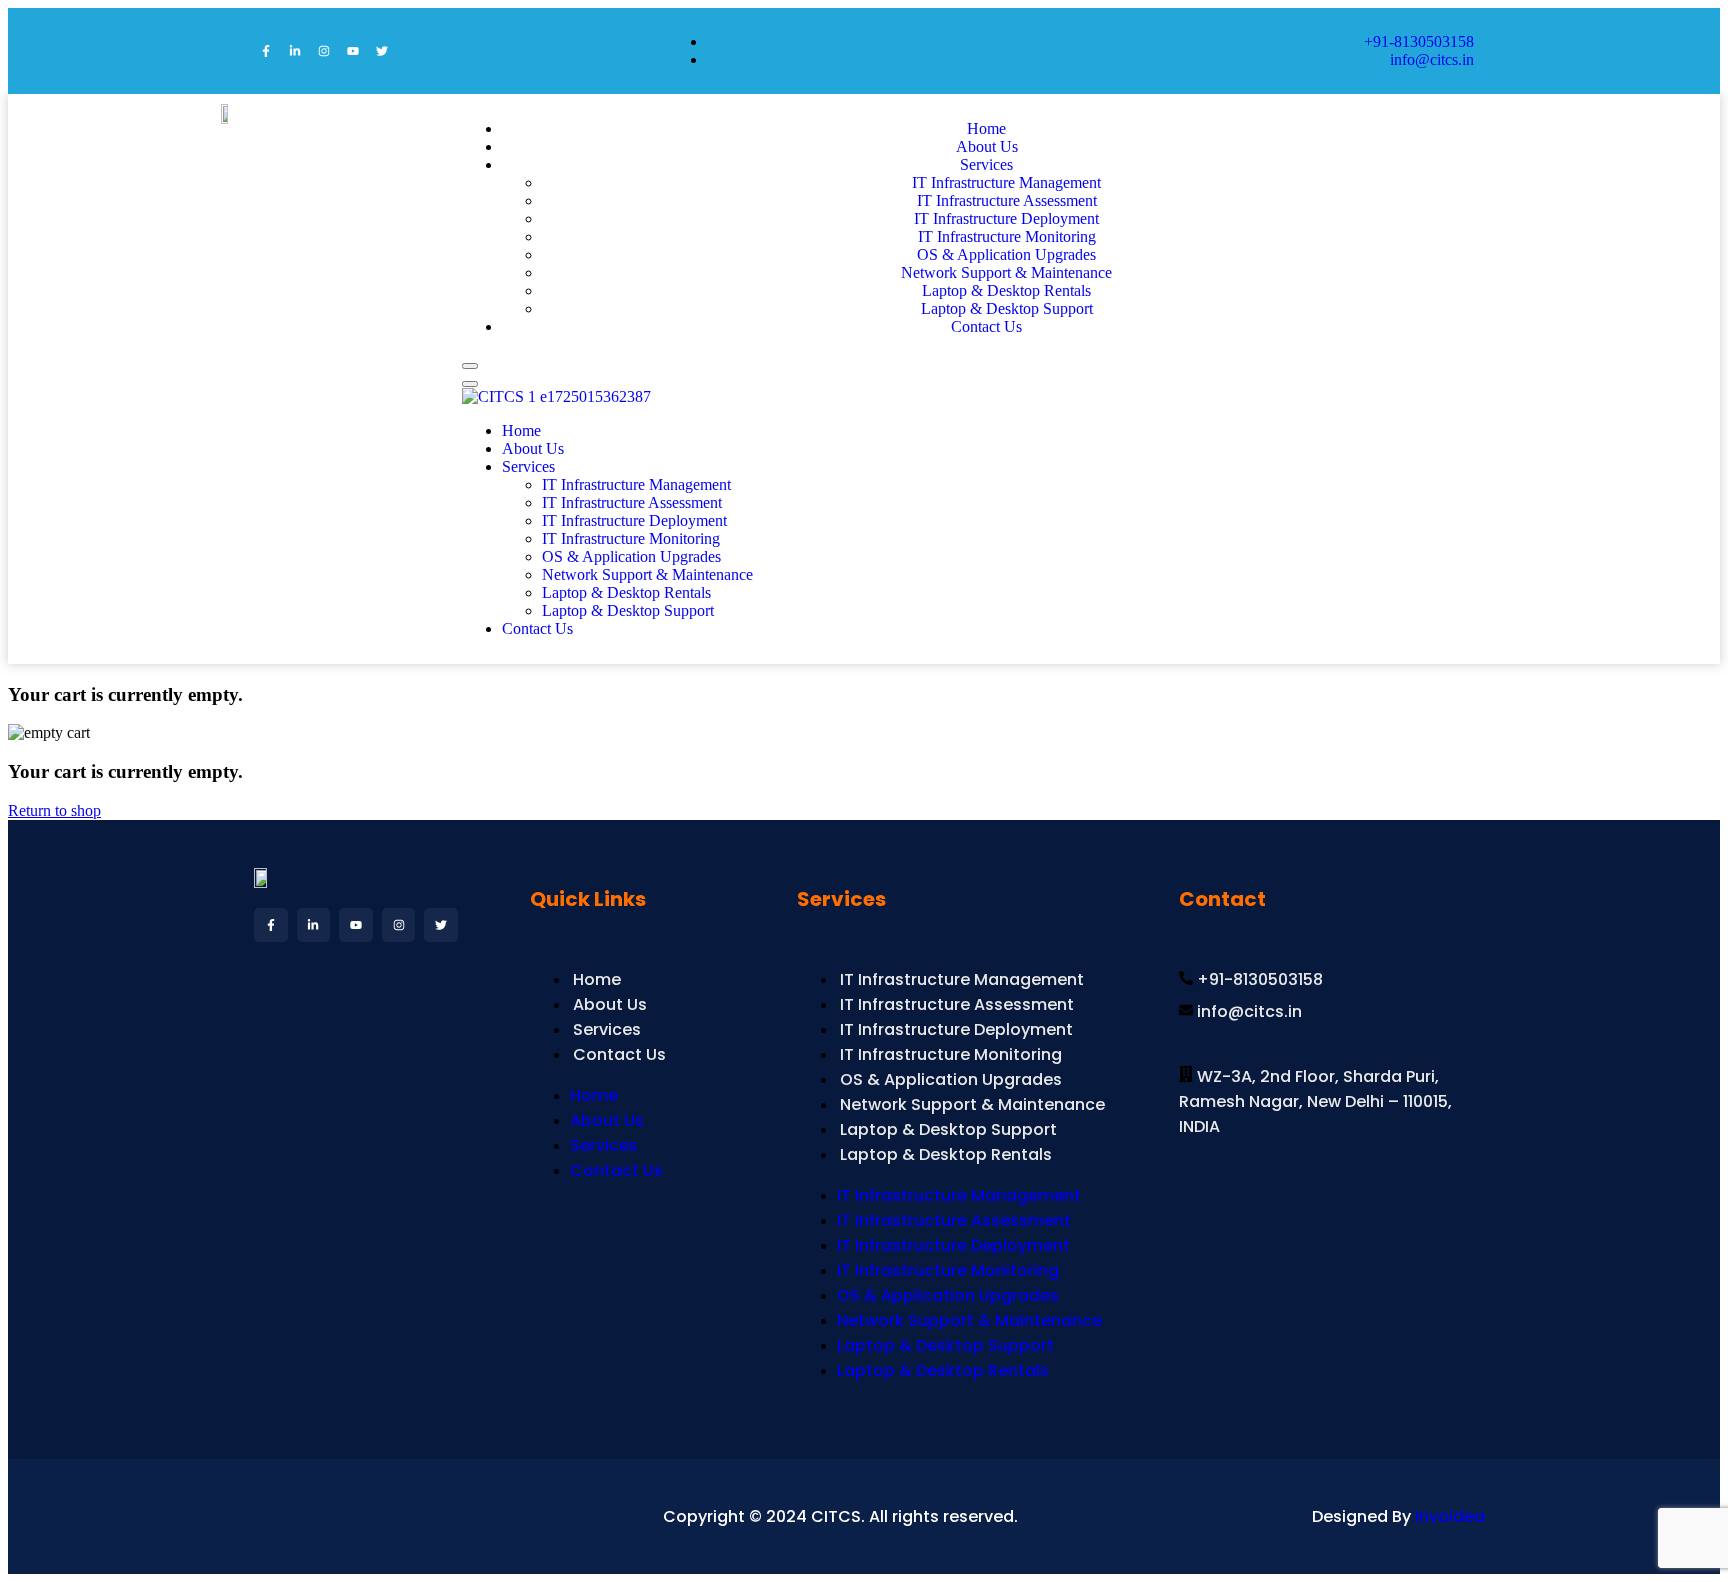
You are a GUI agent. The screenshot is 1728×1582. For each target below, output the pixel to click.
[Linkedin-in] (295, 51)
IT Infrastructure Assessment (1007, 200)
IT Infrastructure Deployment (1006, 218)
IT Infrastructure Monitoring (1007, 236)
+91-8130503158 (1419, 41)
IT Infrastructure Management (1006, 182)
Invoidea (1450, 1516)
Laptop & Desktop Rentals (626, 592)
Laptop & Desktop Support (628, 610)
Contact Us (986, 326)
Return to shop (54, 810)
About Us (533, 448)
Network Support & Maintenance (1006, 272)
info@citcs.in (1432, 59)
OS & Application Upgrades (1006, 254)
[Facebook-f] (266, 51)
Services (986, 164)
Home (521, 430)
